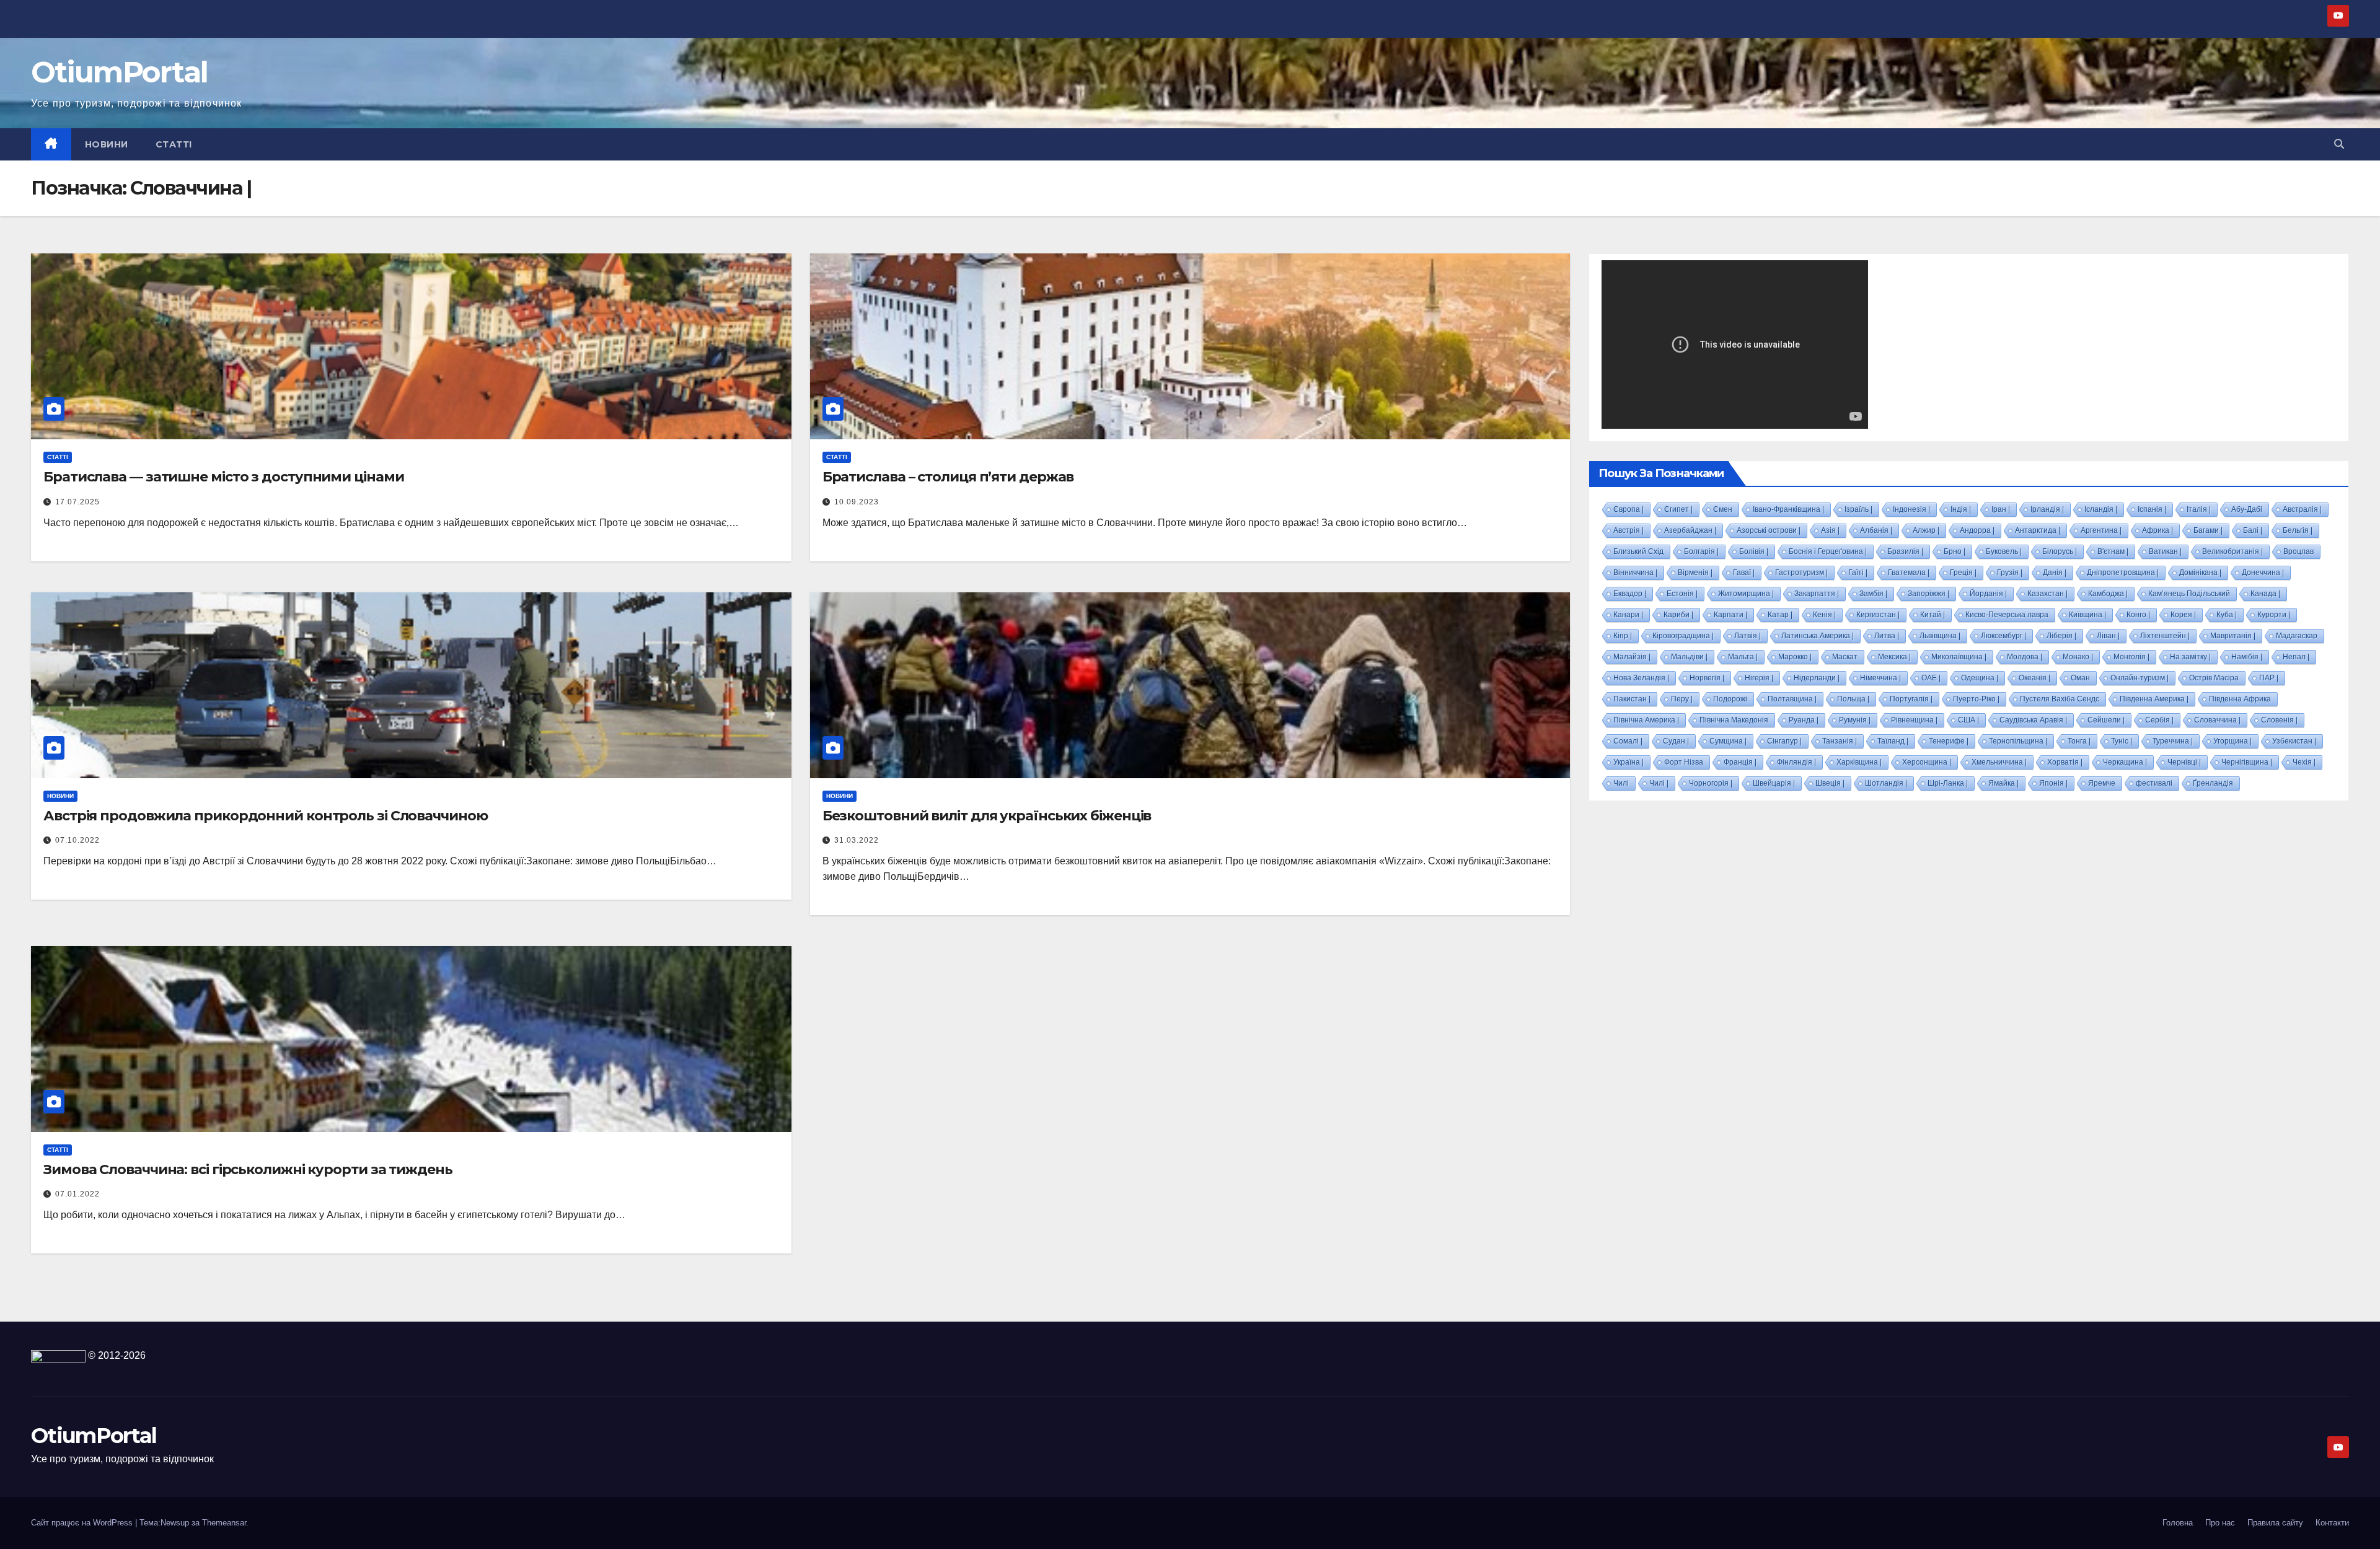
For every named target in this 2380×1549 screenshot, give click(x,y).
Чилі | (1659, 783)
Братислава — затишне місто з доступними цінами (223, 477)
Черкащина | (2125, 762)
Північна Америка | (1646, 720)
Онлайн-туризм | (2140, 678)
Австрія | (1629, 530)
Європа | (1629, 509)
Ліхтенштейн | (2165, 636)
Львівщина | (1940, 636)
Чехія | (2304, 762)
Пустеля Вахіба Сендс (2060, 699)
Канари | (1628, 615)
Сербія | (2159, 720)
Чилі (1621, 783)
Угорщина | (2232, 741)
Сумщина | (1728, 741)
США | (1968, 720)
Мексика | (1894, 657)
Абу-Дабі (2247, 509)
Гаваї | (1744, 573)
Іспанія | (2152, 509)
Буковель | (2004, 551)
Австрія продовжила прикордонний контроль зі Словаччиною (266, 816)
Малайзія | (1632, 657)
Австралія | (2302, 509)
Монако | (2078, 657)
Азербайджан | (1690, 530)
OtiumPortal (119, 72)
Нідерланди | (1817, 678)
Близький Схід (1638, 551)
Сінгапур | (1784, 741)
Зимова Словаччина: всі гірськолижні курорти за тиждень (248, 1169)
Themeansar (224, 1523)
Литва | (1887, 636)
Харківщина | (1859, 762)
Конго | (2138, 615)
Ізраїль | (1858, 509)
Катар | (1780, 615)
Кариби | (1678, 615)
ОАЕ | (1931, 678)
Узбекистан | (2294, 741)
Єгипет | (1678, 509)
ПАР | (2269, 678)
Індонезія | (1911, 509)
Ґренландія (2213, 783)
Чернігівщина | (2247, 762)
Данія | (2055, 573)
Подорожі (1730, 699)
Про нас (2220, 1523)
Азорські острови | (1769, 530)
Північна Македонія (1734, 720)
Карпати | (1730, 615)
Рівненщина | (1914, 720)
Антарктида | (2038, 530)
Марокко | (1795, 657)
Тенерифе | (1949, 741)
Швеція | (1830, 783)
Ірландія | (2047, 509)
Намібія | (2247, 657)
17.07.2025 (77, 502)
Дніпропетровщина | (2123, 573)
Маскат (1845, 657)
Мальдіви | (1689, 657)
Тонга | (2079, 741)
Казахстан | (2047, 594)
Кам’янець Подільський (2189, 594)
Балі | (2253, 530)
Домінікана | (2200, 573)
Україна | (1629, 762)
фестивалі (2154, 783)
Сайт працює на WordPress (83, 1523)
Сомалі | (1628, 741)
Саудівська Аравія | (2033, 720)
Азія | (1830, 530)
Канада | (2265, 594)
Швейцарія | (1774, 783)
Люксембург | (2003, 636)
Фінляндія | (1796, 762)
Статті (174, 144)
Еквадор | (1630, 594)
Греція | (1963, 573)
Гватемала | (1909, 573)
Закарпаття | (1817, 594)
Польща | (1853, 699)
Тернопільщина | (2018, 741)
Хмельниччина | (1999, 762)
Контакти (2332, 1523)
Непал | (2296, 657)
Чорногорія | (1711, 783)
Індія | (1961, 509)
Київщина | (2087, 615)
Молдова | (2025, 657)
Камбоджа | (2108, 594)
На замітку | (2190, 657)
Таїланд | (1893, 741)
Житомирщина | (1746, 594)
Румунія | (1855, 720)
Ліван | (2108, 636)
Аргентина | (2101, 530)
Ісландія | (2101, 509)
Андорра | (1977, 530)
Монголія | (2131, 657)
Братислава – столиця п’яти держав (948, 477)
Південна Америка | (2154, 699)
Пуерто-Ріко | (1976, 699)
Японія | (2053, 783)
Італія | (2199, 509)
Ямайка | (2003, 783)
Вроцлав (2298, 551)
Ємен (1723, 509)
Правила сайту (2275, 1523)
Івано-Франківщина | (1788, 509)
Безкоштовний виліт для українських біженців (987, 816)
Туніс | (2122, 741)
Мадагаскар (2297, 636)
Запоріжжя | (1928, 594)
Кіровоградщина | (1683, 636)
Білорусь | (2060, 551)
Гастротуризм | (1801, 573)
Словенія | (2279, 720)
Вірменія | (1695, 573)
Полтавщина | (1792, 699)
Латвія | (1748, 636)
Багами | (2208, 530)
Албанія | (1876, 530)
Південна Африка (2240, 699)
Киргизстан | (1878, 615)
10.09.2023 (857, 502)
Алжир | (1926, 530)
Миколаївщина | (1959, 657)
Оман (2080, 678)
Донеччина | (2263, 573)
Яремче (2102, 783)
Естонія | (1682, 594)
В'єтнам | (2113, 551)
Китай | (1933, 615)
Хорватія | (2065, 762)
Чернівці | (2184, 762)
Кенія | (1824, 615)
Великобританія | (2232, 551)
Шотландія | (1886, 783)
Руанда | (1804, 720)
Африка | (2157, 530)
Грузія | (2010, 573)
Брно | (1955, 551)
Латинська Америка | (1818, 636)
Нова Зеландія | (1641, 678)
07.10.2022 (77, 840)
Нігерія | (1759, 678)
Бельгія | (2298, 530)
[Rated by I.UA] (58, 1355)
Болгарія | (1701, 551)
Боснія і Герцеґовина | (1828, 551)
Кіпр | (1623, 636)
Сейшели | (2106, 720)
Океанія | (2034, 678)
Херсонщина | (1927, 762)
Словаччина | (2217, 720)
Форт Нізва (1684, 762)
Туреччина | (2173, 741)
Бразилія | (1905, 551)
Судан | (1676, 741)
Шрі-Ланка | (1948, 783)
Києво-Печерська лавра (2007, 615)
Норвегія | (1707, 678)
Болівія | (1754, 551)
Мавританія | (2233, 636)
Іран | (2001, 509)
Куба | (2227, 615)
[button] (2339, 144)
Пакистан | (1632, 699)
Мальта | (1743, 657)
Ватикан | (2165, 551)
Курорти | (2274, 615)
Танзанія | (1840, 741)
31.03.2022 (857, 840)
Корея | (2183, 615)
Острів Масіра (2214, 678)
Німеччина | (1880, 678)
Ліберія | (2061, 636)
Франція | (1740, 762)
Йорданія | (1988, 594)
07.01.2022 (77, 1194)
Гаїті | (1858, 573)
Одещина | (1980, 678)
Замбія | (1873, 594)
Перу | (1682, 699)
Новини (107, 144)
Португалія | (1911, 699)
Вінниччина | (1635, 573)
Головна (2178, 1523)
